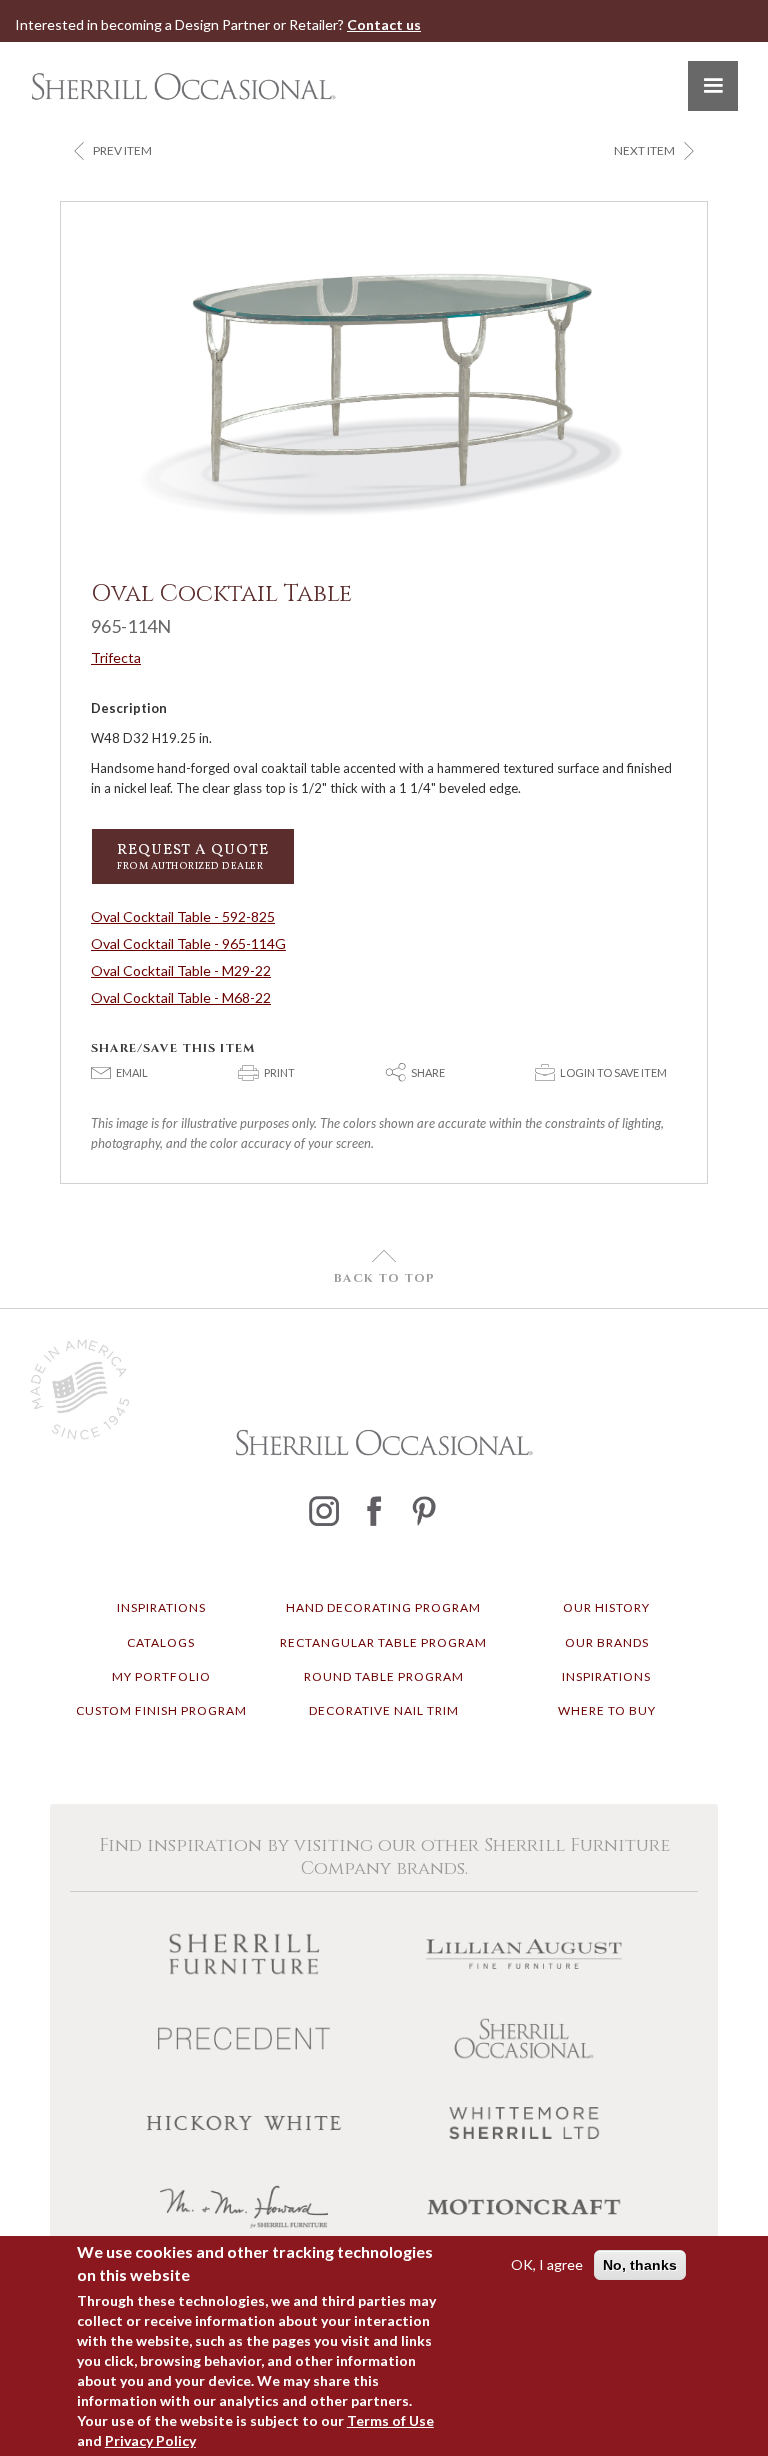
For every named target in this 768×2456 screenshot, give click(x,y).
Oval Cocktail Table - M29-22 (181, 970)
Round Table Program (384, 1676)
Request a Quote (193, 856)
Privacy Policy (150, 2440)
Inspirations (161, 1607)
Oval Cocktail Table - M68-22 (181, 997)
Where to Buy (607, 1710)
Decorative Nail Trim (384, 1710)
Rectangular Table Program (383, 1642)
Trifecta (116, 657)
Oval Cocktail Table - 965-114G (188, 943)
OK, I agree (547, 2264)
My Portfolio (161, 1676)
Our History (606, 1607)
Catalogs (161, 1642)
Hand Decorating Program (383, 1607)
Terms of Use (390, 2420)
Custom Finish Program (161, 1710)
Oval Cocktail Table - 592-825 (183, 916)
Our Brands (607, 1642)
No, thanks (640, 2265)
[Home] (183, 86)
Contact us (384, 24)
